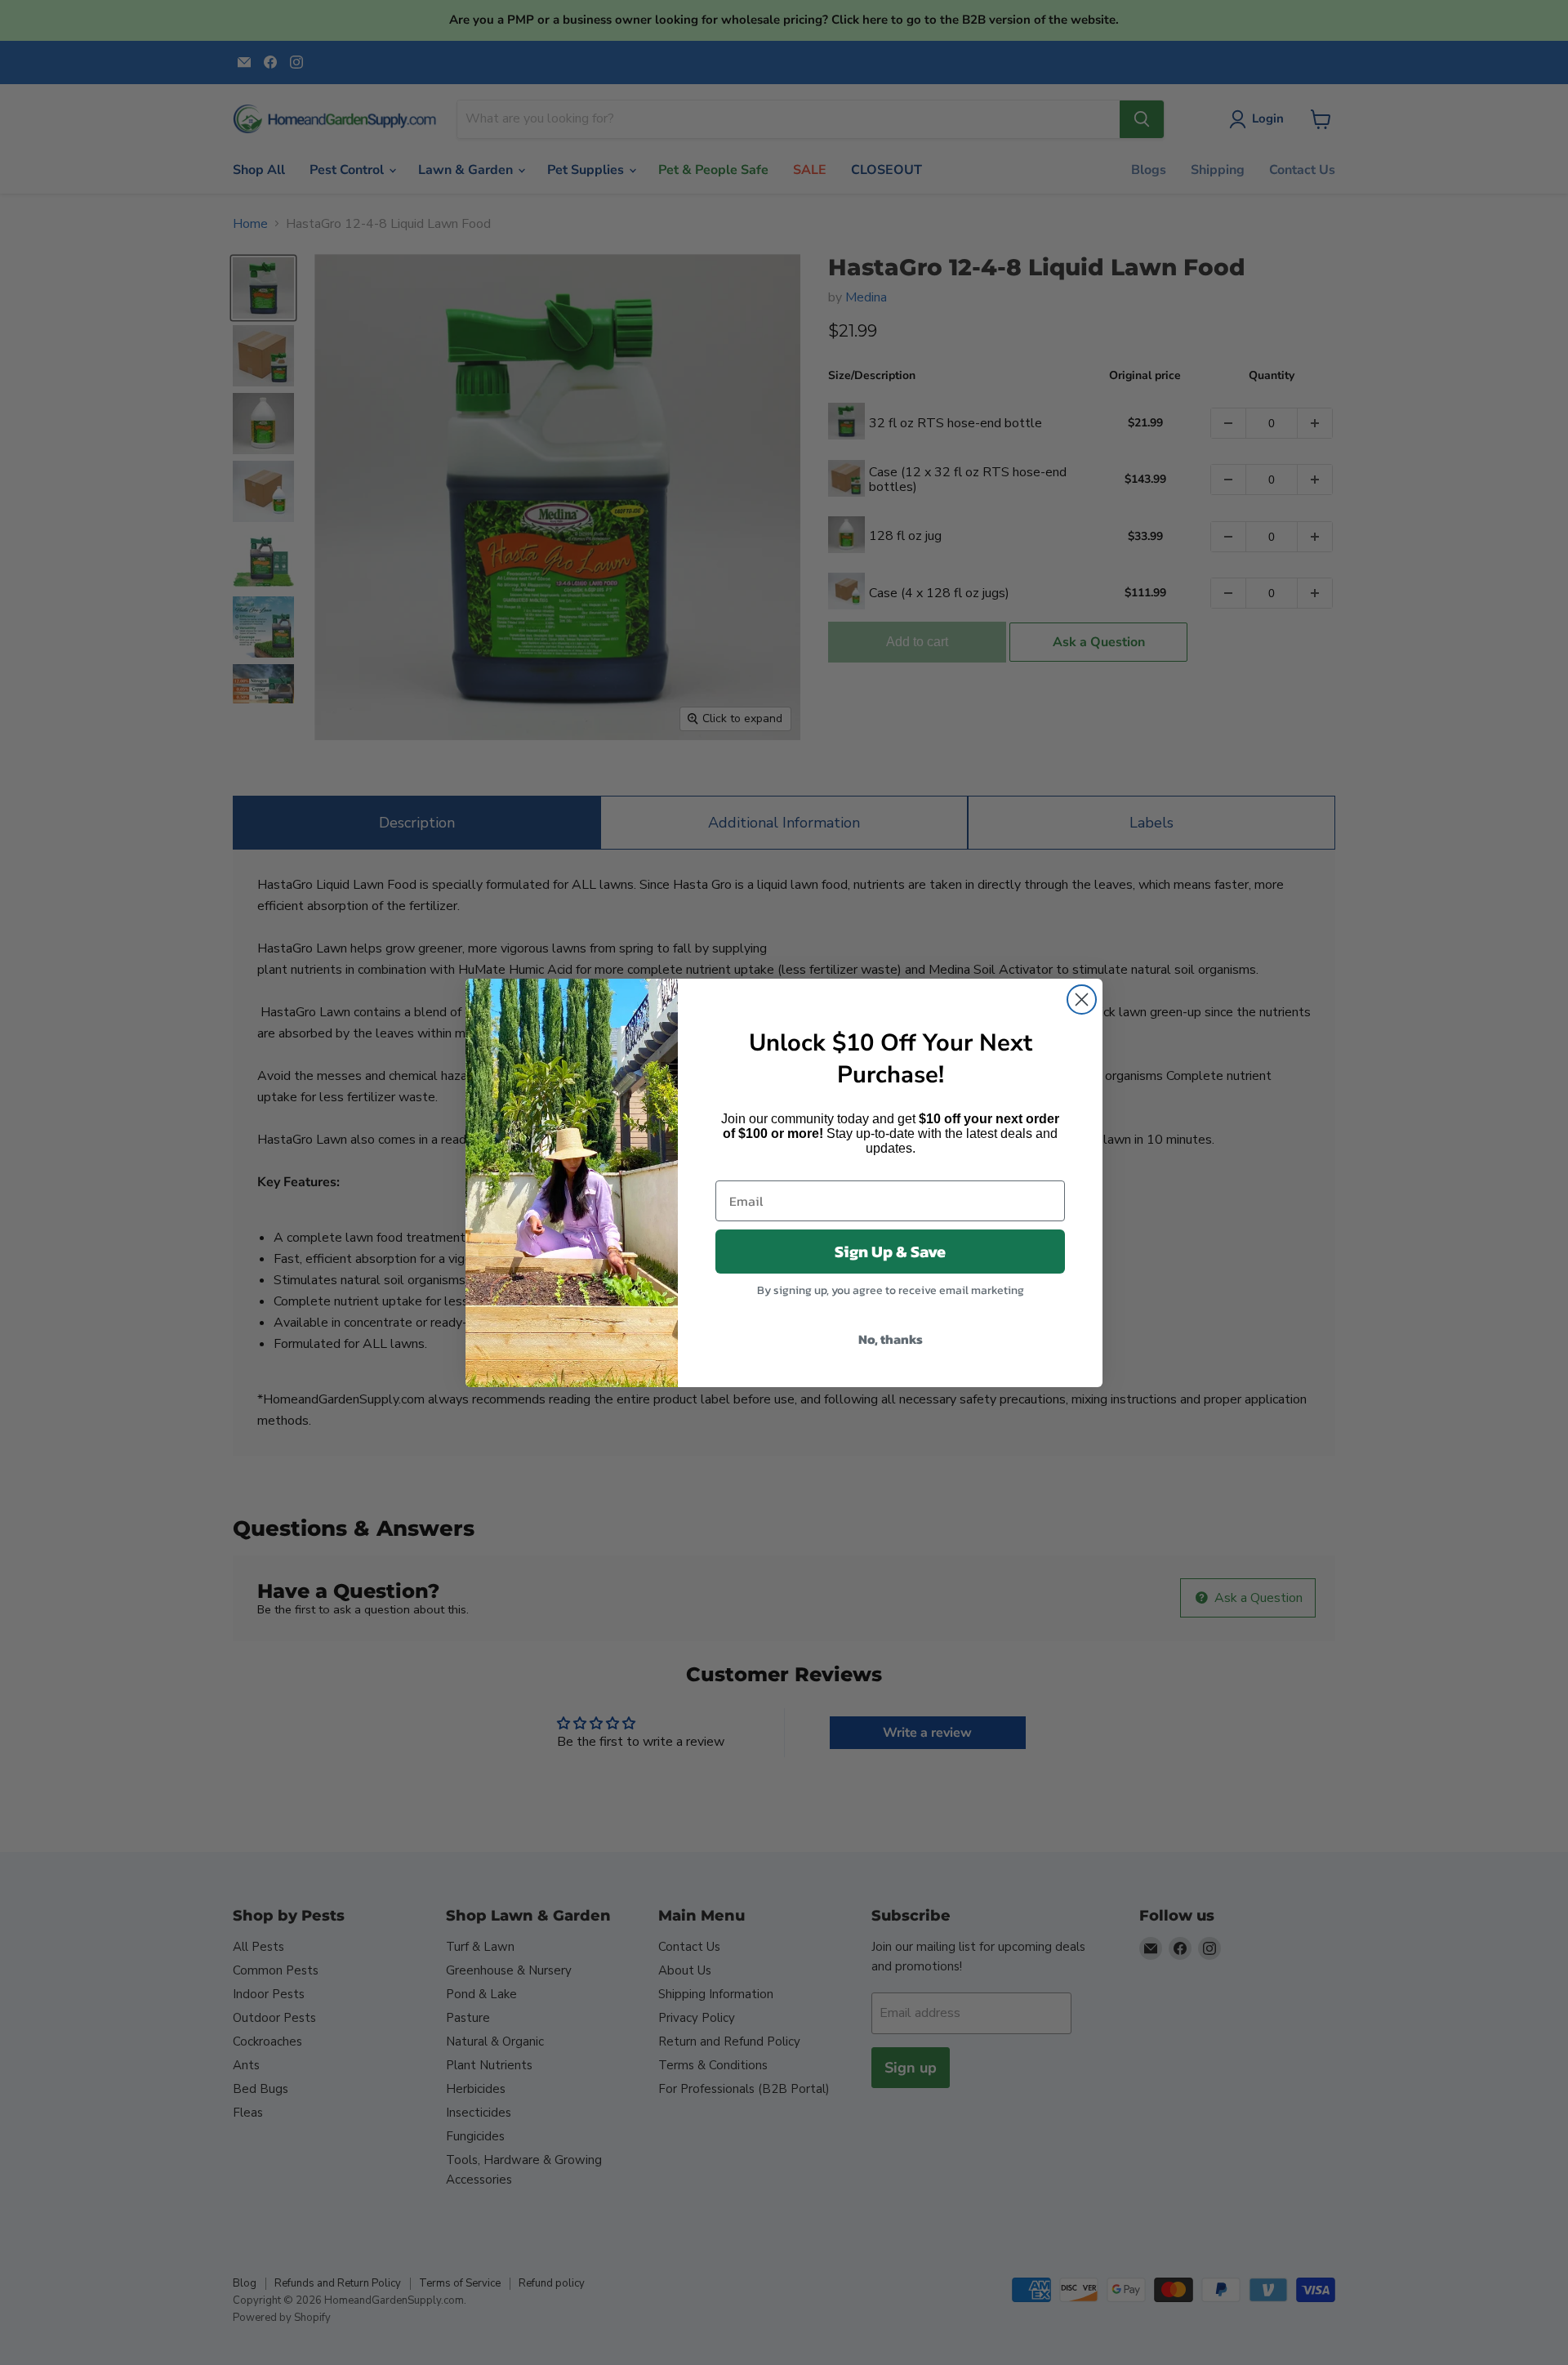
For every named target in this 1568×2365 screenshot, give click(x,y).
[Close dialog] (1082, 1000)
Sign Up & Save (890, 1252)
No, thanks (891, 1339)
